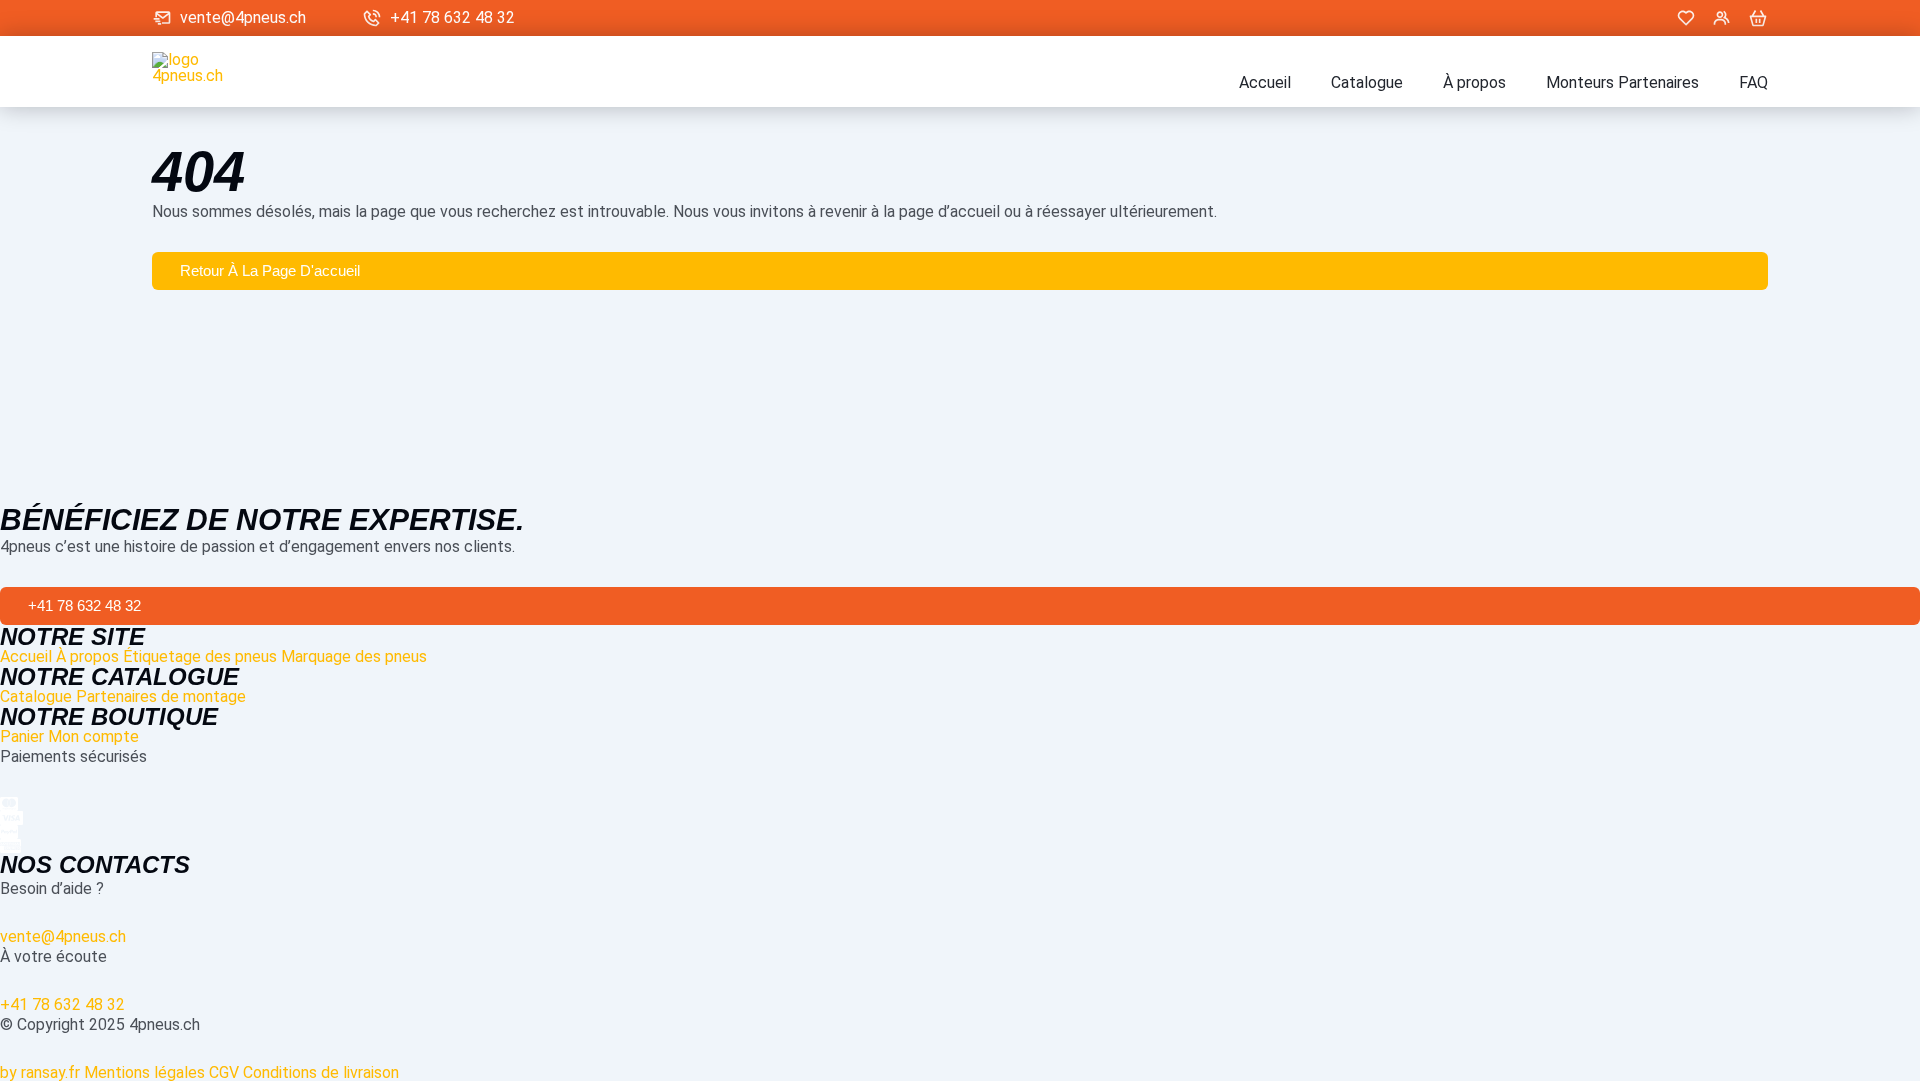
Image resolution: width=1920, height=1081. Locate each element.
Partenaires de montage (161, 696)
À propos (1474, 83)
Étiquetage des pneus (200, 656)
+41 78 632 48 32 (452, 18)
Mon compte (93, 736)
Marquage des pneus (354, 656)
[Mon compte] (1722, 18)
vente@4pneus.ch (243, 18)
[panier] (1758, 18)
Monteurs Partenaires (1622, 83)
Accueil (1265, 83)
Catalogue (1367, 83)
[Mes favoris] (1686, 18)
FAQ (1753, 83)
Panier (22, 736)
